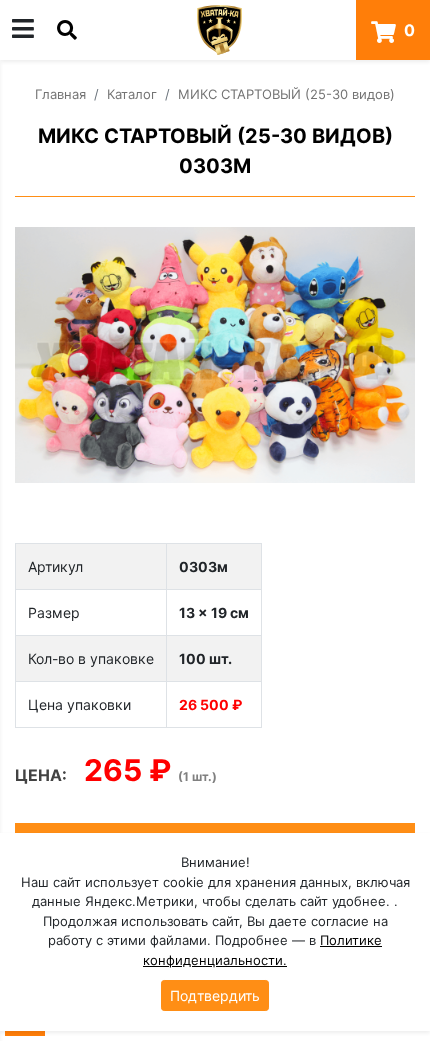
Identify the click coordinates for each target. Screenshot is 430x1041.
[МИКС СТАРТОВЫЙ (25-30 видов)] (215, 355)
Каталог (132, 94)
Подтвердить (215, 995)
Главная (60, 94)
